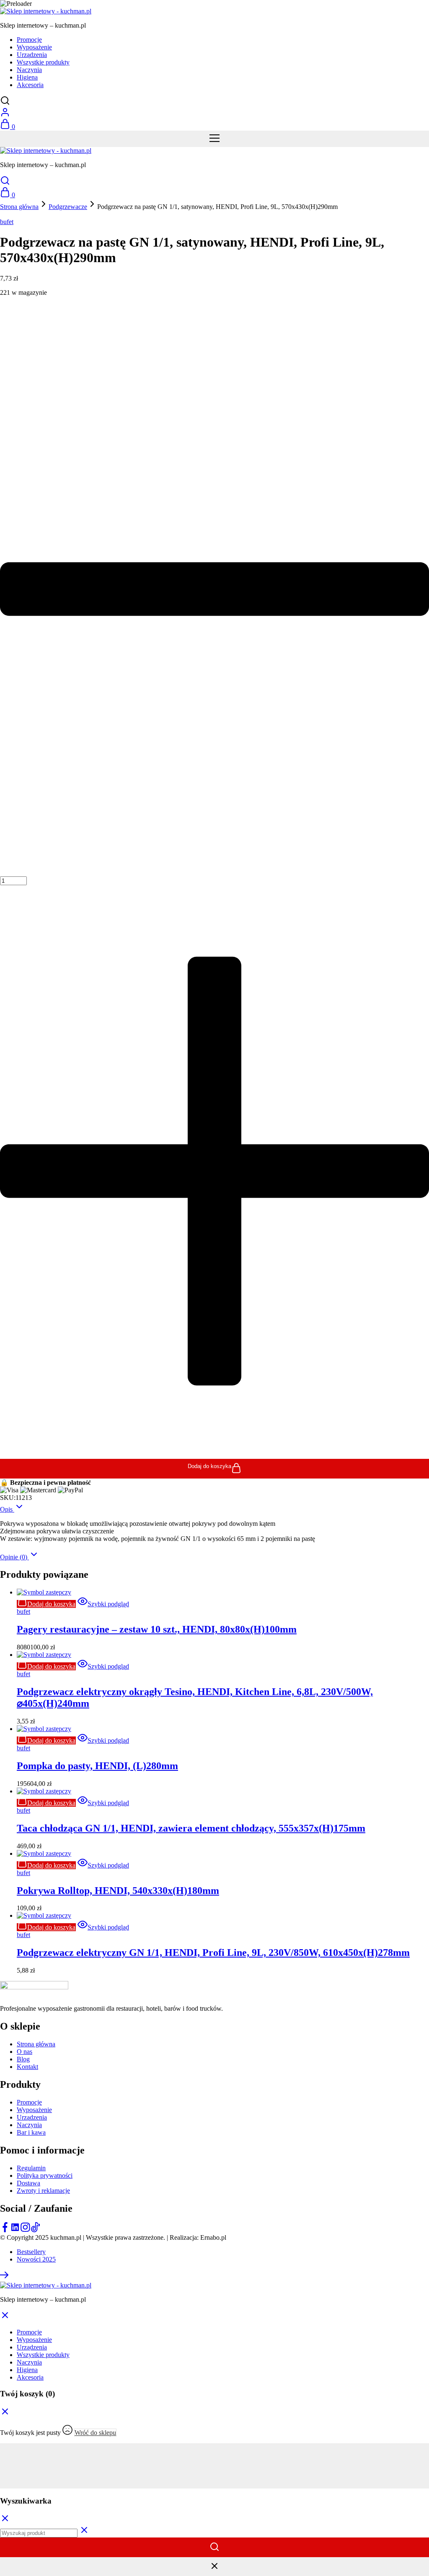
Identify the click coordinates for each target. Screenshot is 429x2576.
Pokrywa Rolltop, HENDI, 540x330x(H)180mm (118, 1891)
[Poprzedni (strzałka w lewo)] (214, 2477)
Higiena (27, 77)
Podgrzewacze (68, 207)
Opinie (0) (14, 1557)
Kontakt (27, 2067)
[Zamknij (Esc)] (214, 2470)
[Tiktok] (35, 2230)
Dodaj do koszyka (209, 1466)
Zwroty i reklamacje (43, 2191)
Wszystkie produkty (43, 62)
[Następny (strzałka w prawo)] (214, 2485)
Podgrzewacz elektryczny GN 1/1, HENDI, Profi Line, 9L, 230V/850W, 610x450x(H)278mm (213, 1953)
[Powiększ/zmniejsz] (214, 2447)
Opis (7, 1509)
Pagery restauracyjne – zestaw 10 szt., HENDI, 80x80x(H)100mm (157, 1629)
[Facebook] (5, 2230)
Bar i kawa (31, 2132)
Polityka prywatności (45, 2175)
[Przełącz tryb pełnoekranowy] (214, 2455)
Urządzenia (32, 55)
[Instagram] (25, 2230)
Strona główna (19, 207)
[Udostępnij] (214, 2462)
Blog (23, 2059)
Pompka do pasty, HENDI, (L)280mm (97, 1766)
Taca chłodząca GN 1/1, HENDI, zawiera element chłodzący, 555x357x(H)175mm (191, 1828)
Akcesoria (30, 85)
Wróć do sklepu (95, 2433)
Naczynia (29, 70)
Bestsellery (31, 2252)
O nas (25, 2052)
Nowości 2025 (36, 2259)
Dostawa (28, 2183)
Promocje (29, 40)
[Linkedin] (15, 2230)
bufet (7, 222)
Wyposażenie (34, 47)
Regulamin (31, 2168)
